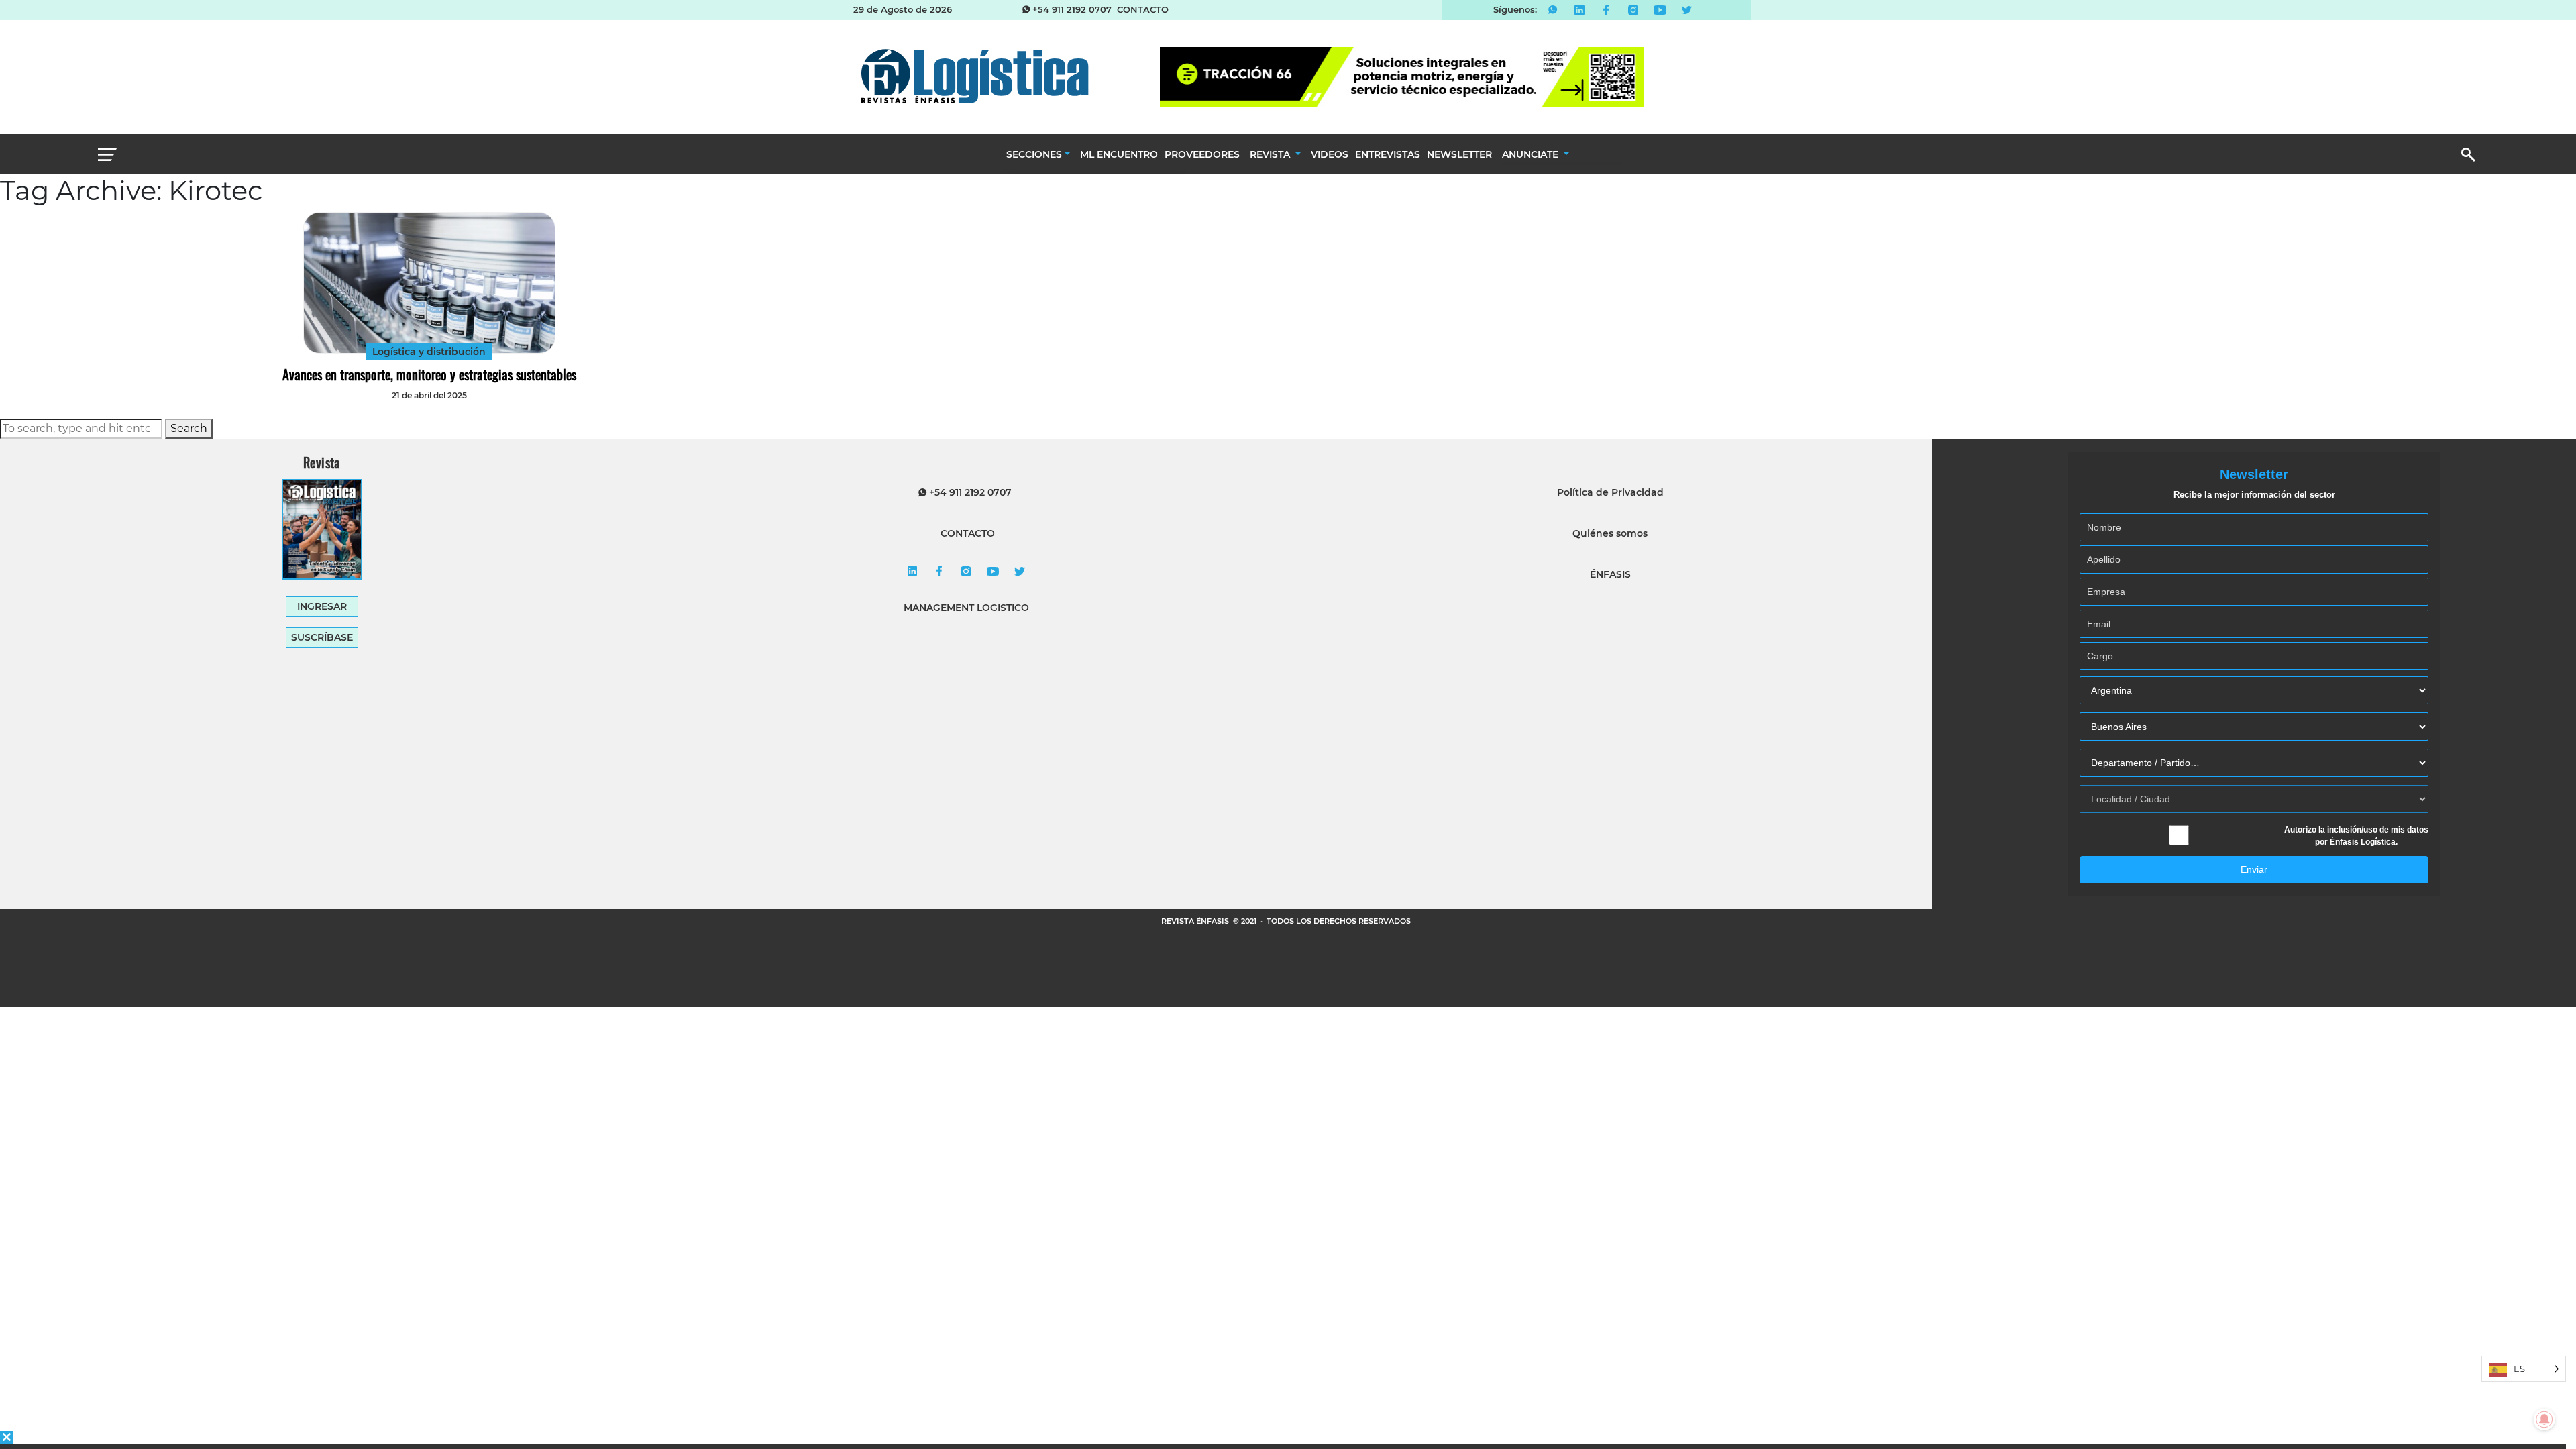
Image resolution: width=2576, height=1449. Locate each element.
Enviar (2254, 869)
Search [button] (189, 428)
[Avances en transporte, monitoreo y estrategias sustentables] (429, 283)
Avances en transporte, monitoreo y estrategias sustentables (429, 374)
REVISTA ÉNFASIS (1196, 921)
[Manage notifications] (2544, 1419)
